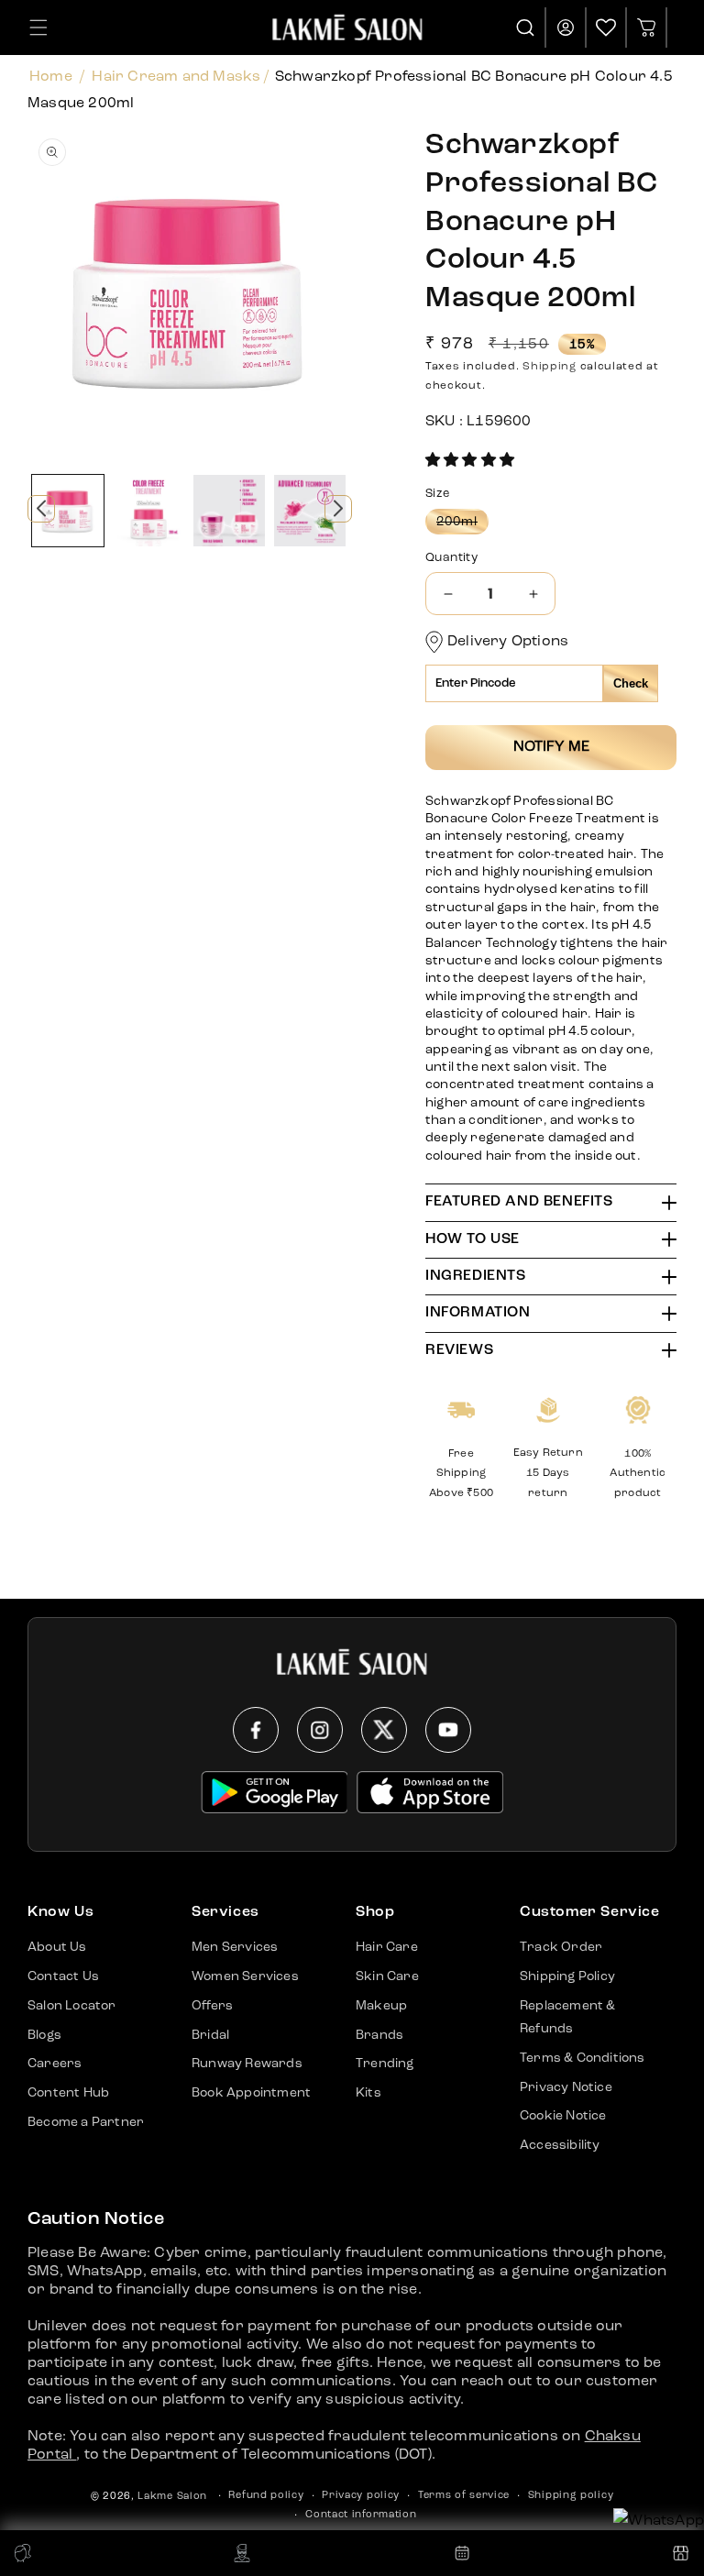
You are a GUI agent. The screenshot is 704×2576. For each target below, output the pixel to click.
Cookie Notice (563, 2116)
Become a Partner (86, 2122)
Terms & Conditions (583, 2058)
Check (631, 683)
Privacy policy (361, 2496)
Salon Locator (72, 2006)
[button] (470, 461)
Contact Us (63, 1976)
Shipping (550, 367)
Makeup (381, 2006)
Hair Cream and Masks (176, 77)
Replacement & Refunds (568, 2017)
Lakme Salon (172, 2497)
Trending (385, 2064)
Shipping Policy (567, 1976)
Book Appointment (251, 2093)
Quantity (451, 558)
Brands (379, 2035)
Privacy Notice (566, 2087)
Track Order (561, 1947)
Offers (212, 2006)
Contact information (361, 2515)
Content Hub (68, 2093)
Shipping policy (571, 2496)
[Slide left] (41, 509)
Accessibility (560, 2145)
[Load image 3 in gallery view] (229, 511)
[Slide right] (338, 509)
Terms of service (464, 2496)
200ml (462, 524)
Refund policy (266, 2496)
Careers (55, 2064)
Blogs (44, 2035)
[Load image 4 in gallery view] (310, 511)
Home (51, 77)
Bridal (210, 2035)
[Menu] (38, 28)
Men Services (235, 1947)
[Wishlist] (606, 28)
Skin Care (387, 1976)
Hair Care (387, 1947)
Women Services (245, 1976)
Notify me (551, 747)
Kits (368, 2093)
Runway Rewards (247, 2064)
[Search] (526, 28)
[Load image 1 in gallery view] (68, 511)
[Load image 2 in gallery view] (148, 511)
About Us (57, 1947)
